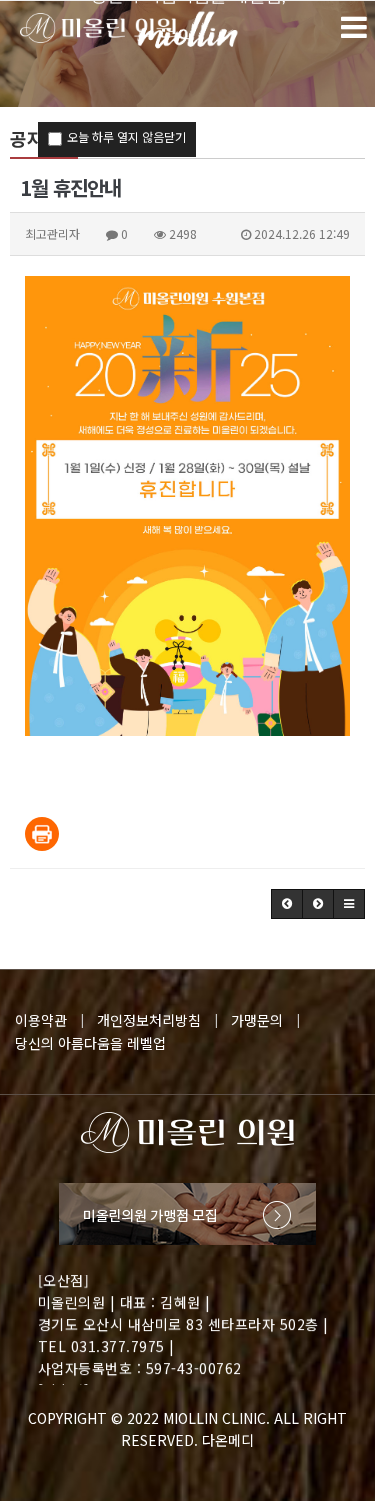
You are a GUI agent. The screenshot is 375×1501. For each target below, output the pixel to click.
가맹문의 (257, 1020)
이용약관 (41, 1020)
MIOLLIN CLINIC (214, 1418)
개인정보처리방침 (149, 1020)
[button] (287, 904)
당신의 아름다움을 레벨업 (90, 1043)
